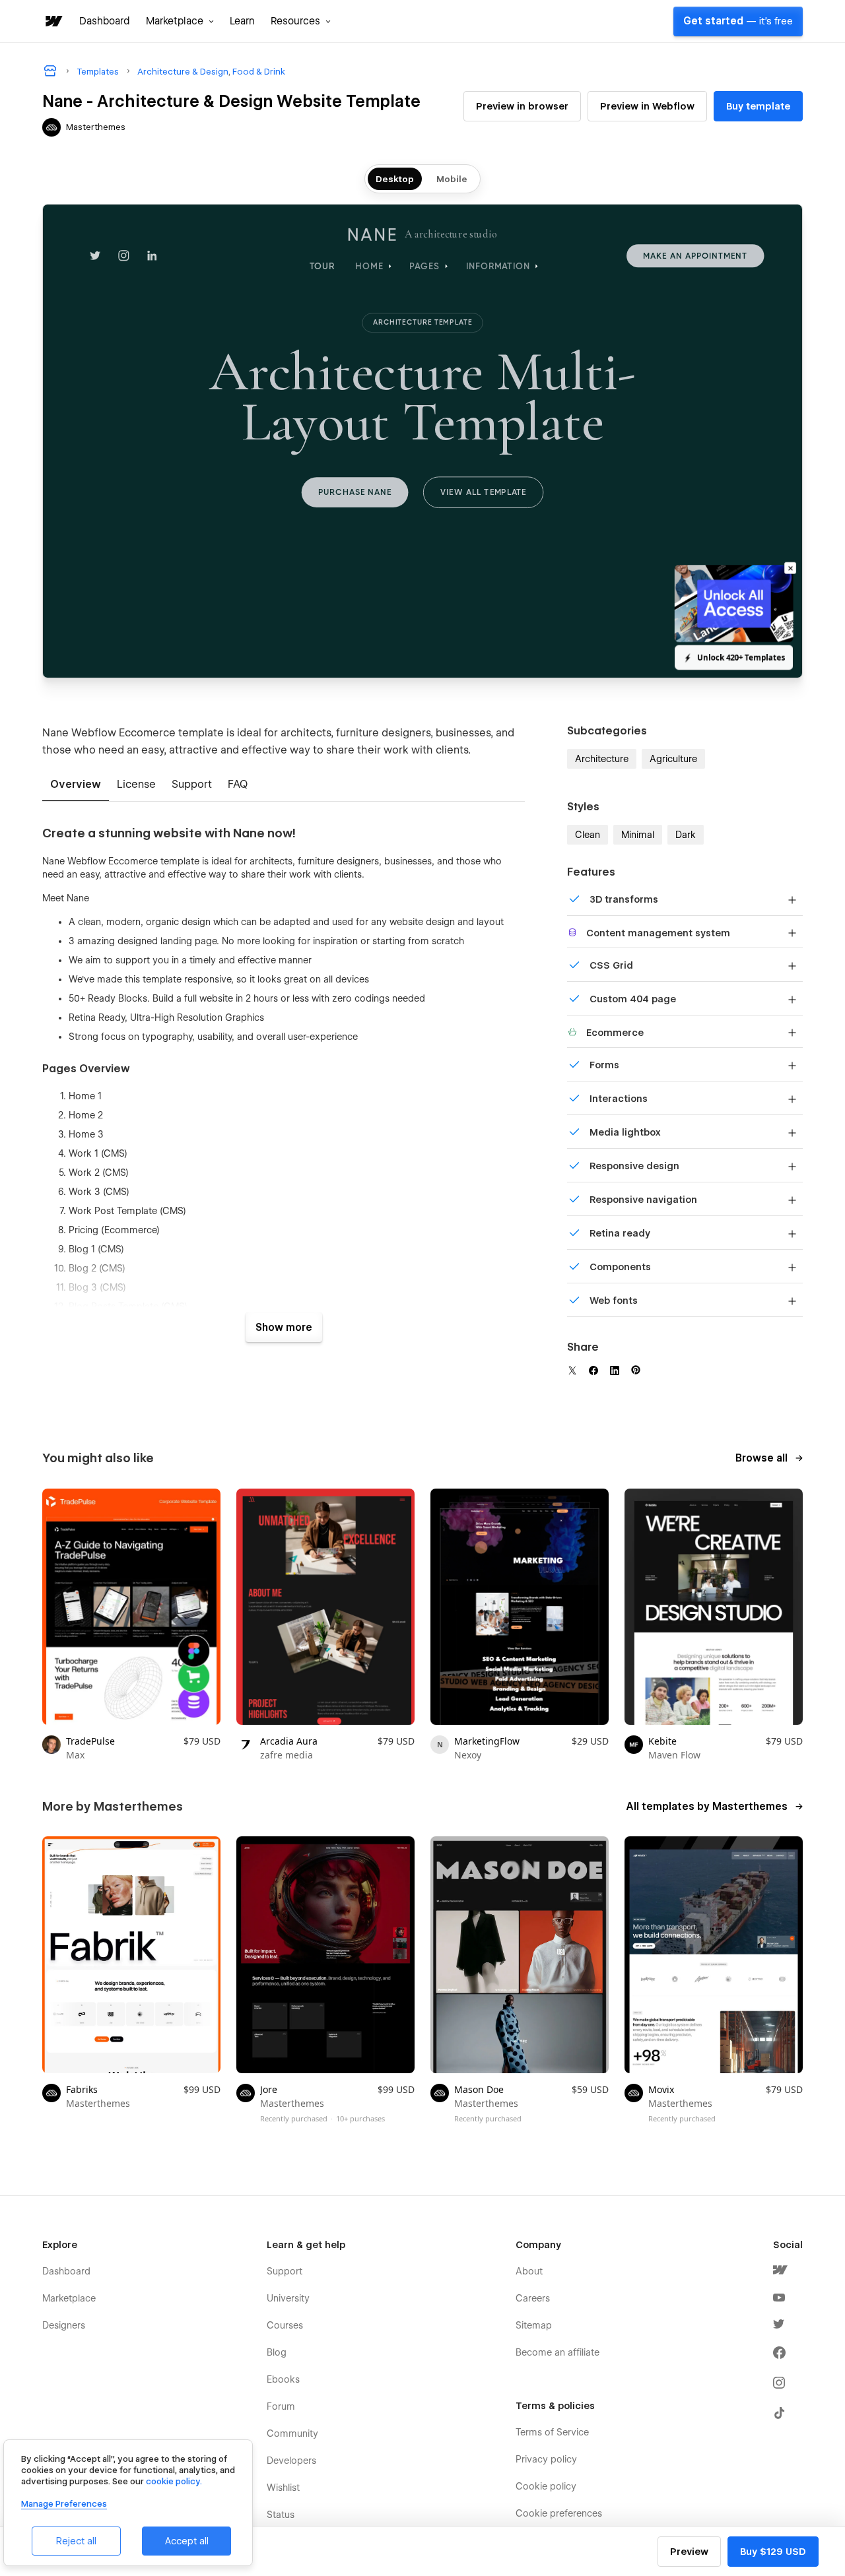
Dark (686, 835)
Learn (242, 21)
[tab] (76, 785)
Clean (588, 835)
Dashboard (105, 21)
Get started (738, 21)
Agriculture (673, 759)
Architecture (602, 759)
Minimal (638, 835)
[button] (180, 21)
